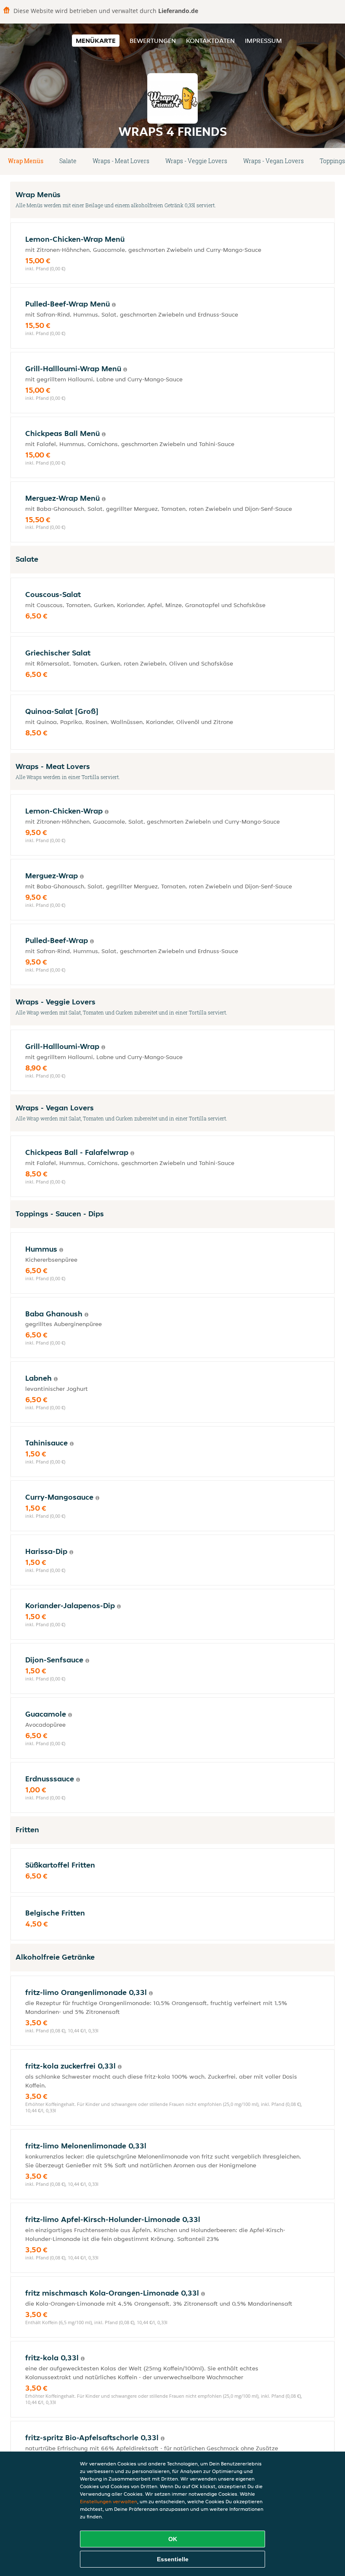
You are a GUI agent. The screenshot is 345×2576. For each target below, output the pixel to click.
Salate (68, 161)
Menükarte (96, 41)
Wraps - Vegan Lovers (273, 161)
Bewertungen (153, 41)
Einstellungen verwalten (109, 2501)
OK (173, 2539)
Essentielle (173, 2559)
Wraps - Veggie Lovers (196, 161)
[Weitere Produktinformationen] (114, 305)
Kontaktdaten (210, 41)
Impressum (263, 41)
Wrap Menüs (26, 161)
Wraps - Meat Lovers (121, 161)
